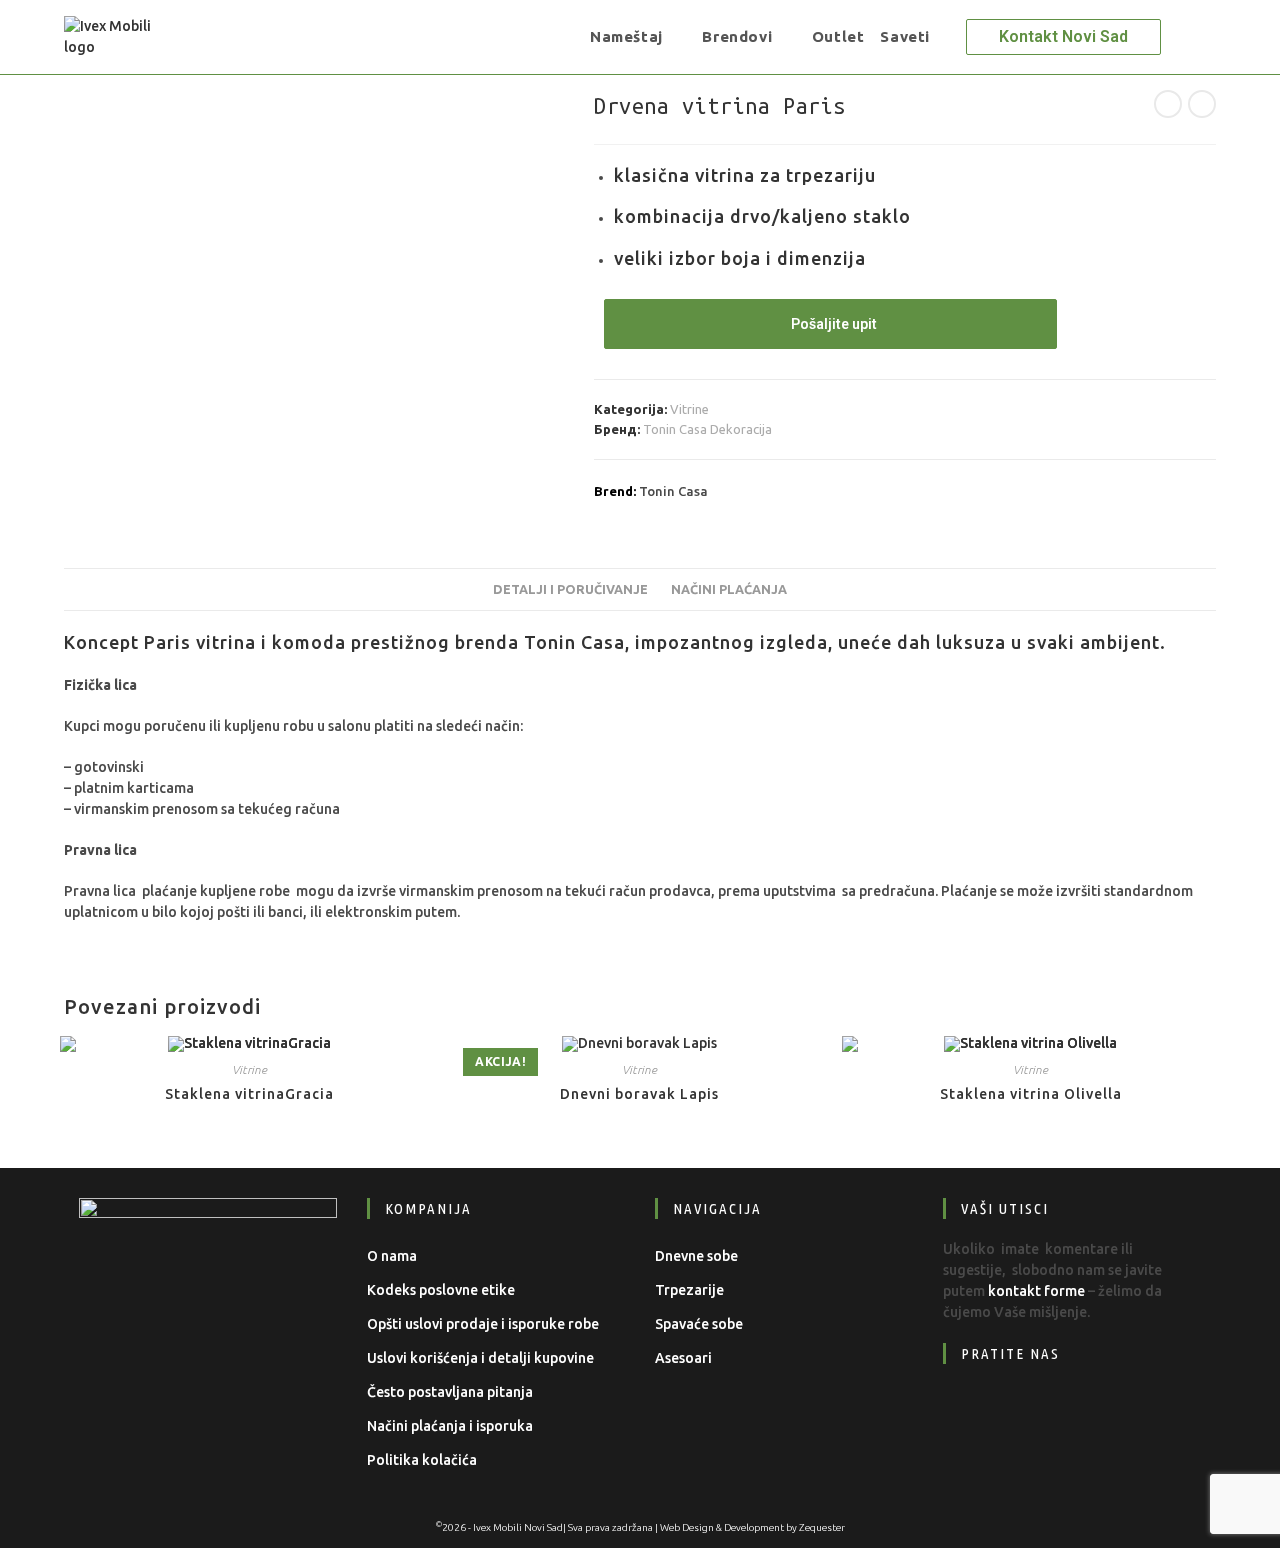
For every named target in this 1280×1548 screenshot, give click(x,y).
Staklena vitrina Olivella (1031, 1094)
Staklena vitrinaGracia (249, 1094)
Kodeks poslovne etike (441, 1290)
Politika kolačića (422, 1460)
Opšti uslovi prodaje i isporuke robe (483, 1324)
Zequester (822, 1527)
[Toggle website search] (952, 37)
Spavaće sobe (699, 1324)
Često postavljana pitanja (450, 1392)
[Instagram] (1034, 1414)
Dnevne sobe (696, 1256)
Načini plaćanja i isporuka (450, 1426)
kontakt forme (1036, 1291)
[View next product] (1202, 104)
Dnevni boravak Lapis (639, 1094)
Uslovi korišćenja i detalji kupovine (480, 1358)
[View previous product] (1168, 104)
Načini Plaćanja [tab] (729, 589)
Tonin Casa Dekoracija (707, 429)
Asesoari (683, 1358)
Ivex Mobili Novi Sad (518, 1527)
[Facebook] (973, 1414)
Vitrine (689, 409)
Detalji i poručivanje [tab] (570, 589)
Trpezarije (689, 1290)
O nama (392, 1256)
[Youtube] (1095, 1414)
